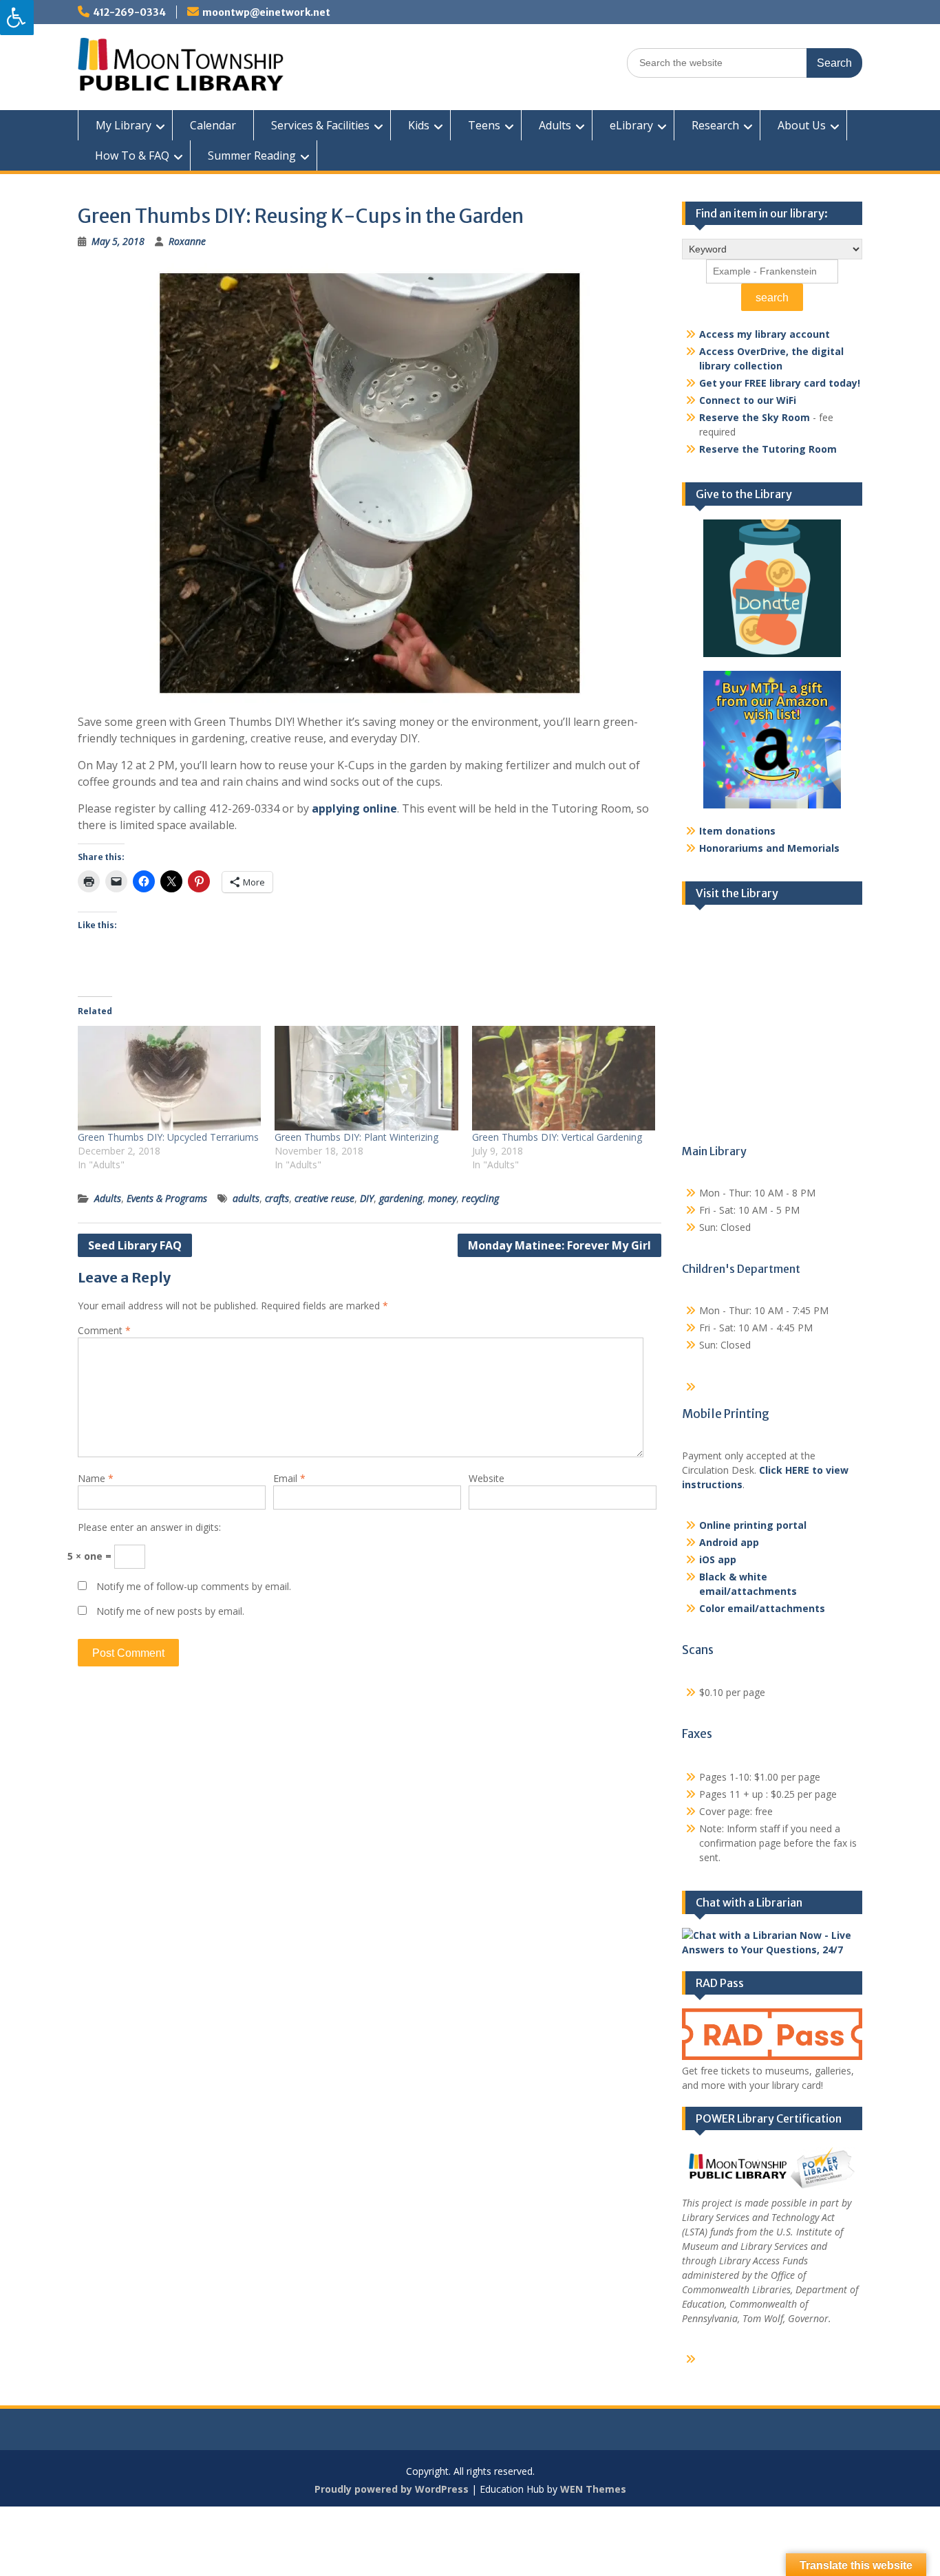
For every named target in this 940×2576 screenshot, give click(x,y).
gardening (401, 1198)
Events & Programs (167, 1198)
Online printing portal (753, 1525)
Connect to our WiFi (748, 400)
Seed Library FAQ (135, 1245)
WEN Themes (593, 2489)
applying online (354, 808)
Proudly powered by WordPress (392, 2489)
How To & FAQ (132, 155)
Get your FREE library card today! (780, 383)
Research (715, 125)
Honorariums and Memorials (769, 848)
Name (96, 1478)
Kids (419, 125)
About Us (802, 125)
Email (289, 1478)
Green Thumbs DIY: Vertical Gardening (557, 1137)
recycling (480, 1198)
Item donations (737, 831)
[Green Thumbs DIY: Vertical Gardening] (564, 1078)
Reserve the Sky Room (755, 417)
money (442, 1198)
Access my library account (765, 334)
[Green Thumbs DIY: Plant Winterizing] (366, 1078)
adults (246, 1198)
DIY (367, 1198)
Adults (555, 125)
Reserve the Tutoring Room (768, 449)
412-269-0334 (129, 12)
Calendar (213, 125)
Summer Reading (252, 155)
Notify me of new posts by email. (170, 1611)
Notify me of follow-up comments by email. (194, 1586)
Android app (729, 1542)
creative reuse (324, 1198)
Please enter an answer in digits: (149, 1527)
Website (487, 1478)
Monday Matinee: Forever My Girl (559, 1245)
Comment (104, 1330)
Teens (484, 125)
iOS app (718, 1559)
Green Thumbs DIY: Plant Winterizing (356, 1137)
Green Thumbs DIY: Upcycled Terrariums (168, 1137)
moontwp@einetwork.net (266, 12)
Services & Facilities (320, 125)
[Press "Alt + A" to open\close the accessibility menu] (17, 18)
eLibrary (631, 125)
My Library (124, 125)
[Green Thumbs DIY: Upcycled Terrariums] (169, 1078)
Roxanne (187, 241)
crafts (277, 1198)
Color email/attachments (762, 1608)
